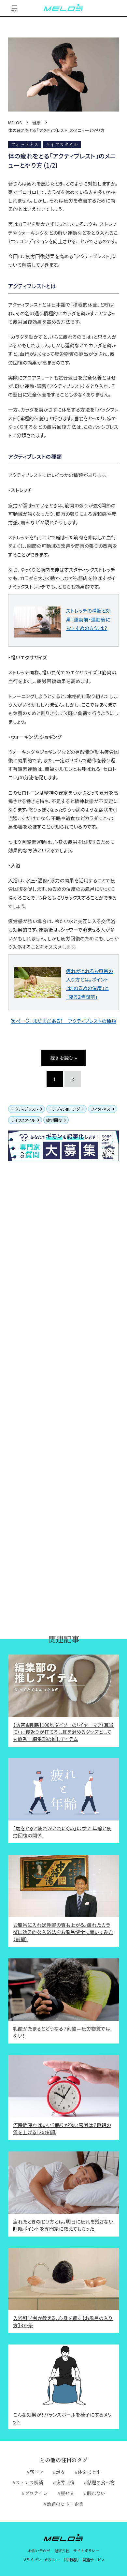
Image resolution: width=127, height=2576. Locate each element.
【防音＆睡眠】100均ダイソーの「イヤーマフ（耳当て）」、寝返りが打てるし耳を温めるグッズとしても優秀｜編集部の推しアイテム (63, 1732)
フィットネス (101, 1109)
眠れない (96, 2493)
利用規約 (71, 2560)
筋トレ (36, 2472)
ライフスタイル (23, 1120)
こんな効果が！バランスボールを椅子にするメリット (62, 2418)
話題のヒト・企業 (65, 2504)
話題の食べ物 (101, 2482)
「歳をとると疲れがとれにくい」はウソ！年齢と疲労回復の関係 (62, 1832)
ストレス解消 (29, 2482)
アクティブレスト (25, 1109)
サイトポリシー (86, 2551)
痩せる (67, 2493)
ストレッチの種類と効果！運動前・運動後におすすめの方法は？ (88, 619)
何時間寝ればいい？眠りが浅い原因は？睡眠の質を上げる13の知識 (62, 2128)
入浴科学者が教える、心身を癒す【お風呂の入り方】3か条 (63, 2321)
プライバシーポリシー (41, 2560)
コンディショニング (64, 1109)
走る (60, 2472)
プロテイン (36, 2493)
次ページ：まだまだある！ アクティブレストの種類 (63, 1021)
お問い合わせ (39, 2551)
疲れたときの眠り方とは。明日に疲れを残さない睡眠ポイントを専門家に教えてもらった (63, 2225)
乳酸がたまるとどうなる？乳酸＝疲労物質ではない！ (62, 2032)
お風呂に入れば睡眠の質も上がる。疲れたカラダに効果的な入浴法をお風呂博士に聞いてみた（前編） (63, 1932)
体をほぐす (89, 2472)
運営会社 (62, 2551)
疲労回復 (54, 1120)
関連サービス (93, 2560)
